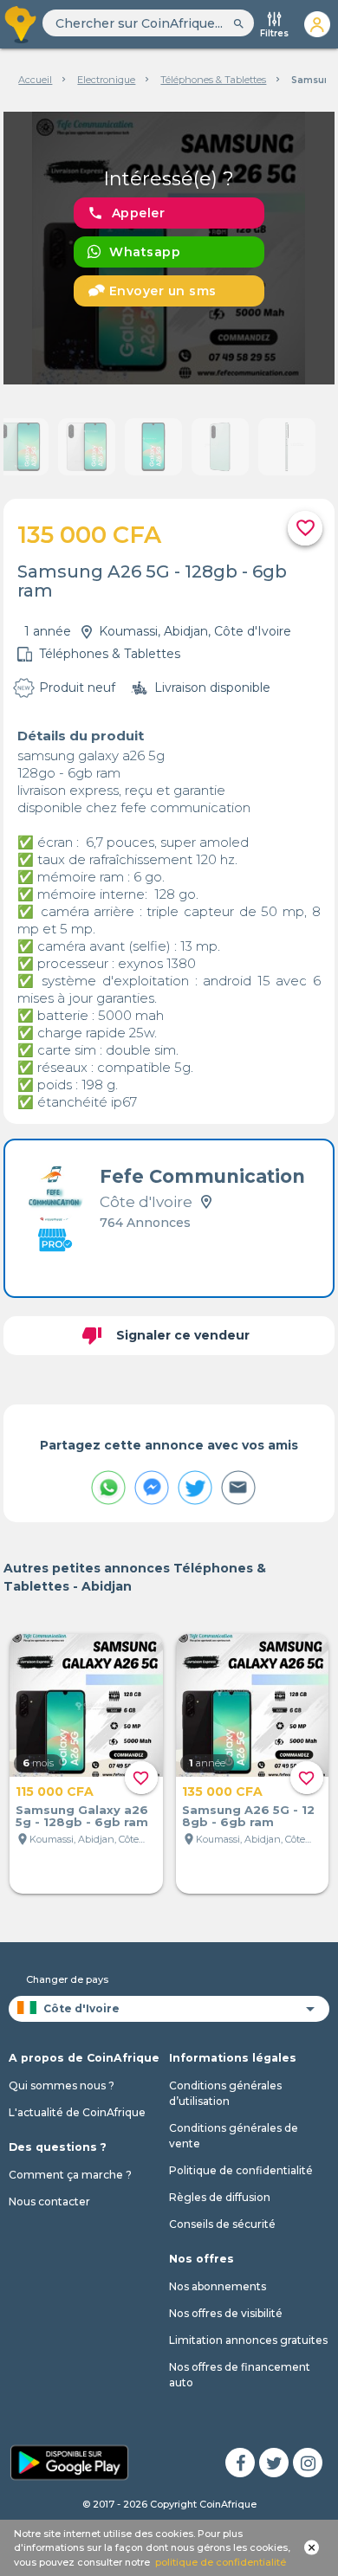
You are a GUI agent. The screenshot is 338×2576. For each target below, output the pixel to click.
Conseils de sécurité (222, 2224)
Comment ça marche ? (70, 2175)
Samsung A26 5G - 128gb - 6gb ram (248, 1816)
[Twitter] (274, 2463)
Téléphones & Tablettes (213, 80)
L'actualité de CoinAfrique (77, 2112)
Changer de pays (67, 1979)
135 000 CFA (222, 1792)
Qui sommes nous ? (62, 2085)
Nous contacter (49, 2202)
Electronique (106, 80)
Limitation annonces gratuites (248, 2340)
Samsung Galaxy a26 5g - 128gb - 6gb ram (82, 1816)
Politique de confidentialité (241, 2170)
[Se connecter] (317, 24)
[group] (169, 248)
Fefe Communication (202, 1176)
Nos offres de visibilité (226, 2313)
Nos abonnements (218, 2286)
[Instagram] (308, 2463)
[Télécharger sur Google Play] (69, 2461)
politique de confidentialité (221, 2562)
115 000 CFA (55, 1792)
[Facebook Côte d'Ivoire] (240, 2463)
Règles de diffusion (220, 2197)
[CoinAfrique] (21, 24)
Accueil (35, 80)
